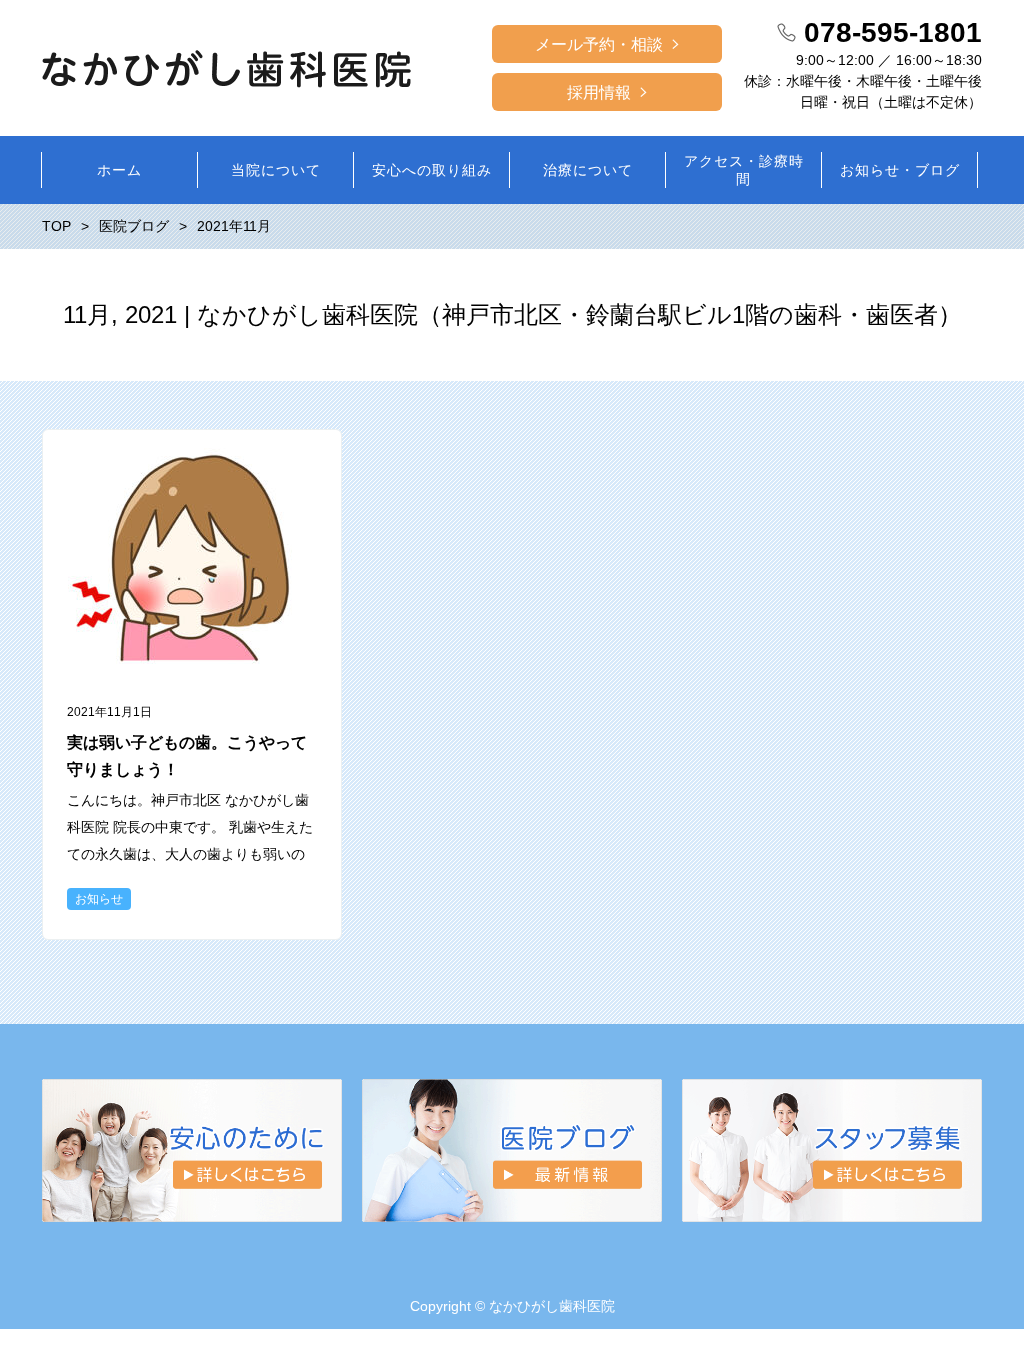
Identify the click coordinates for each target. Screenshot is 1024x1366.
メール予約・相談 (599, 44)
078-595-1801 (893, 32)
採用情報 (599, 92)
